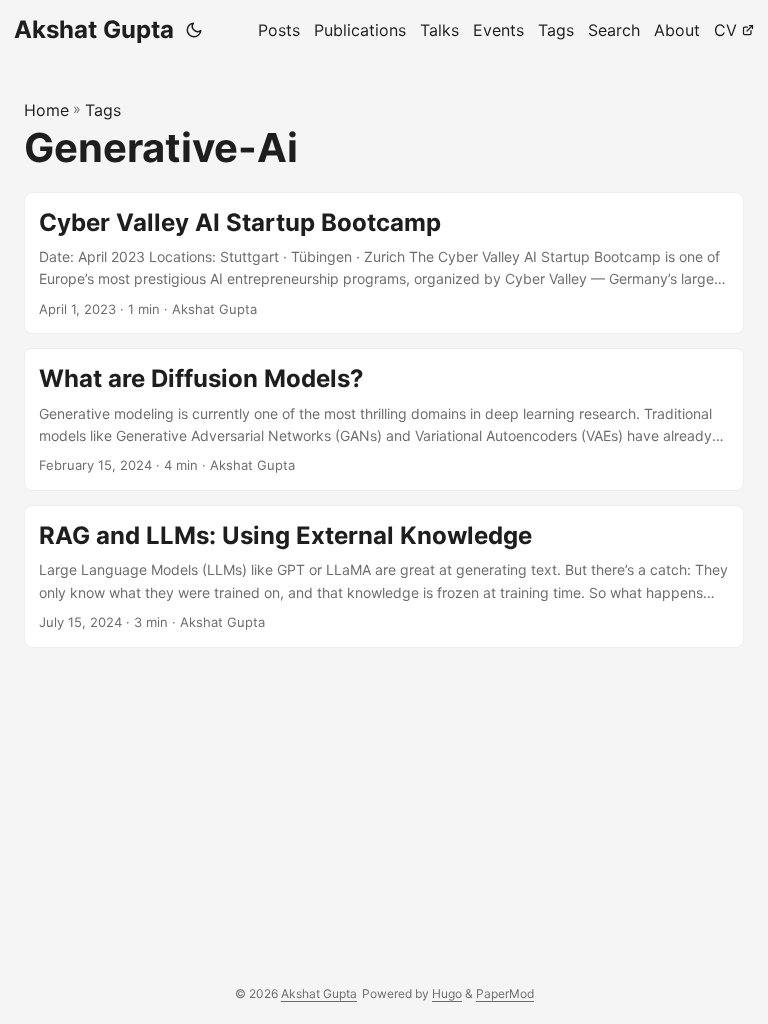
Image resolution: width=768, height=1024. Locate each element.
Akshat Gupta (94, 29)
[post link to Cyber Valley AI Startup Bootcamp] (384, 263)
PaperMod (505, 993)
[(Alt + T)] (194, 30)
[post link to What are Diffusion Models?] (384, 419)
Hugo (447, 993)
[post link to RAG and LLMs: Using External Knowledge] (384, 576)
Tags (103, 110)
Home (46, 110)
